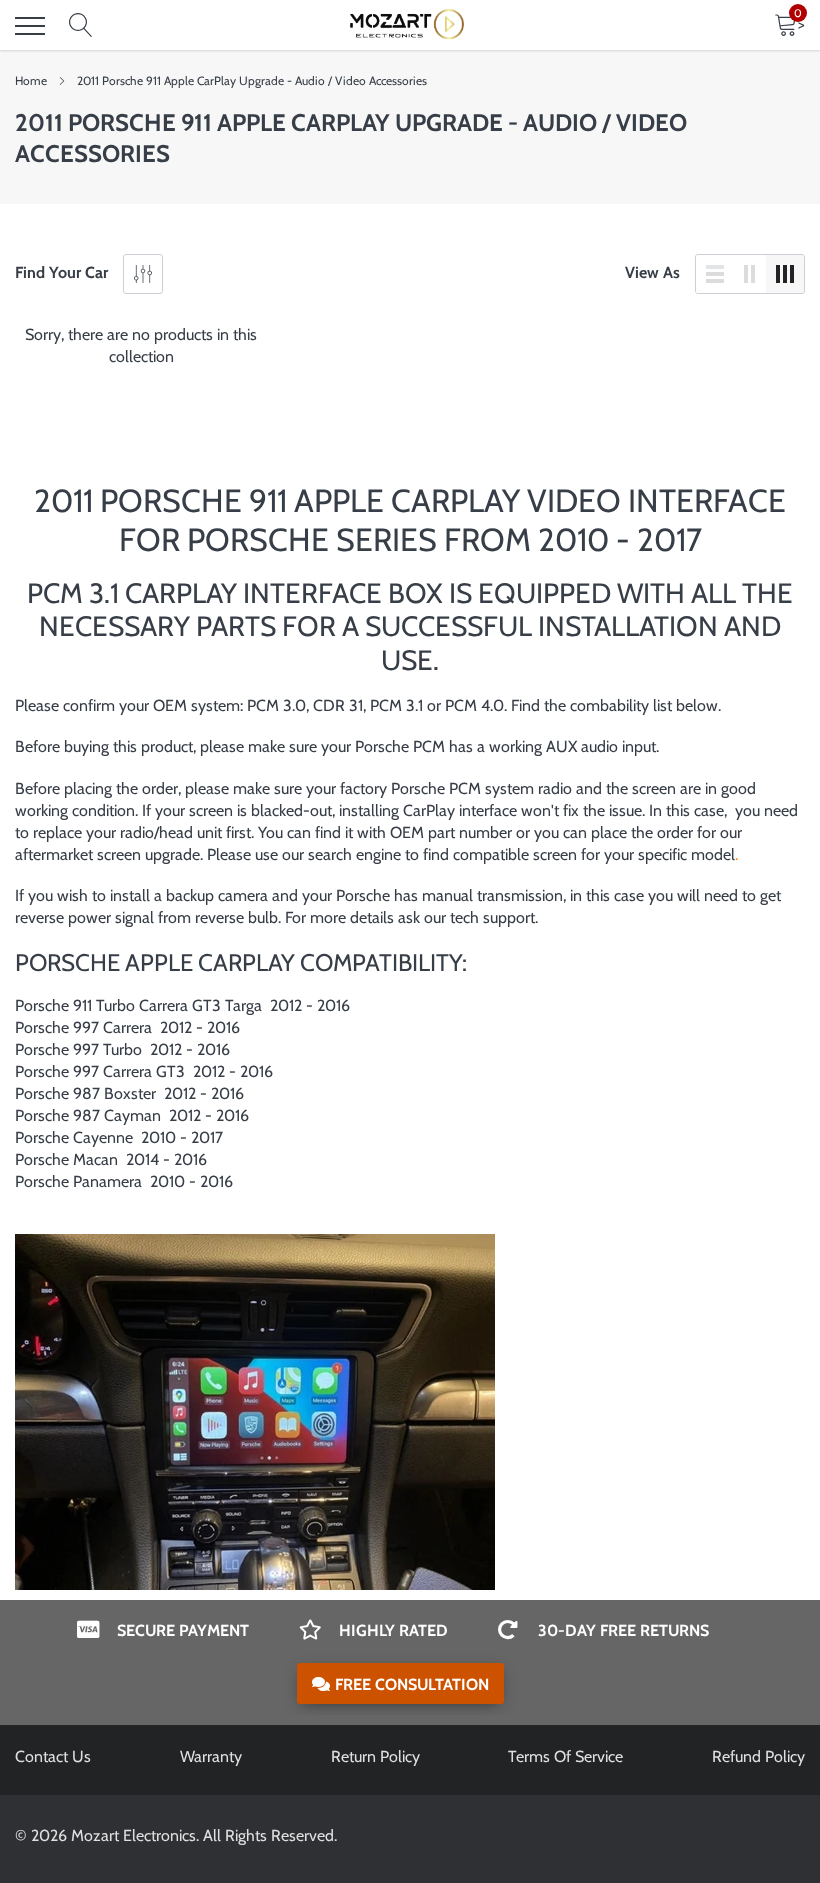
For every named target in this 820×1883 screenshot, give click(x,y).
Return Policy (375, 1756)
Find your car (61, 272)
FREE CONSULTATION (412, 1684)
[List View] (715, 274)
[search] (81, 26)
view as (652, 272)
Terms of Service (565, 1756)
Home (31, 80)
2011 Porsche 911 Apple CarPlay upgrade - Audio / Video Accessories (252, 80)
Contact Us (53, 1756)
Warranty (211, 1756)
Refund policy (758, 1756)
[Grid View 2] (750, 274)
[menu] (30, 26)
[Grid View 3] (785, 274)
